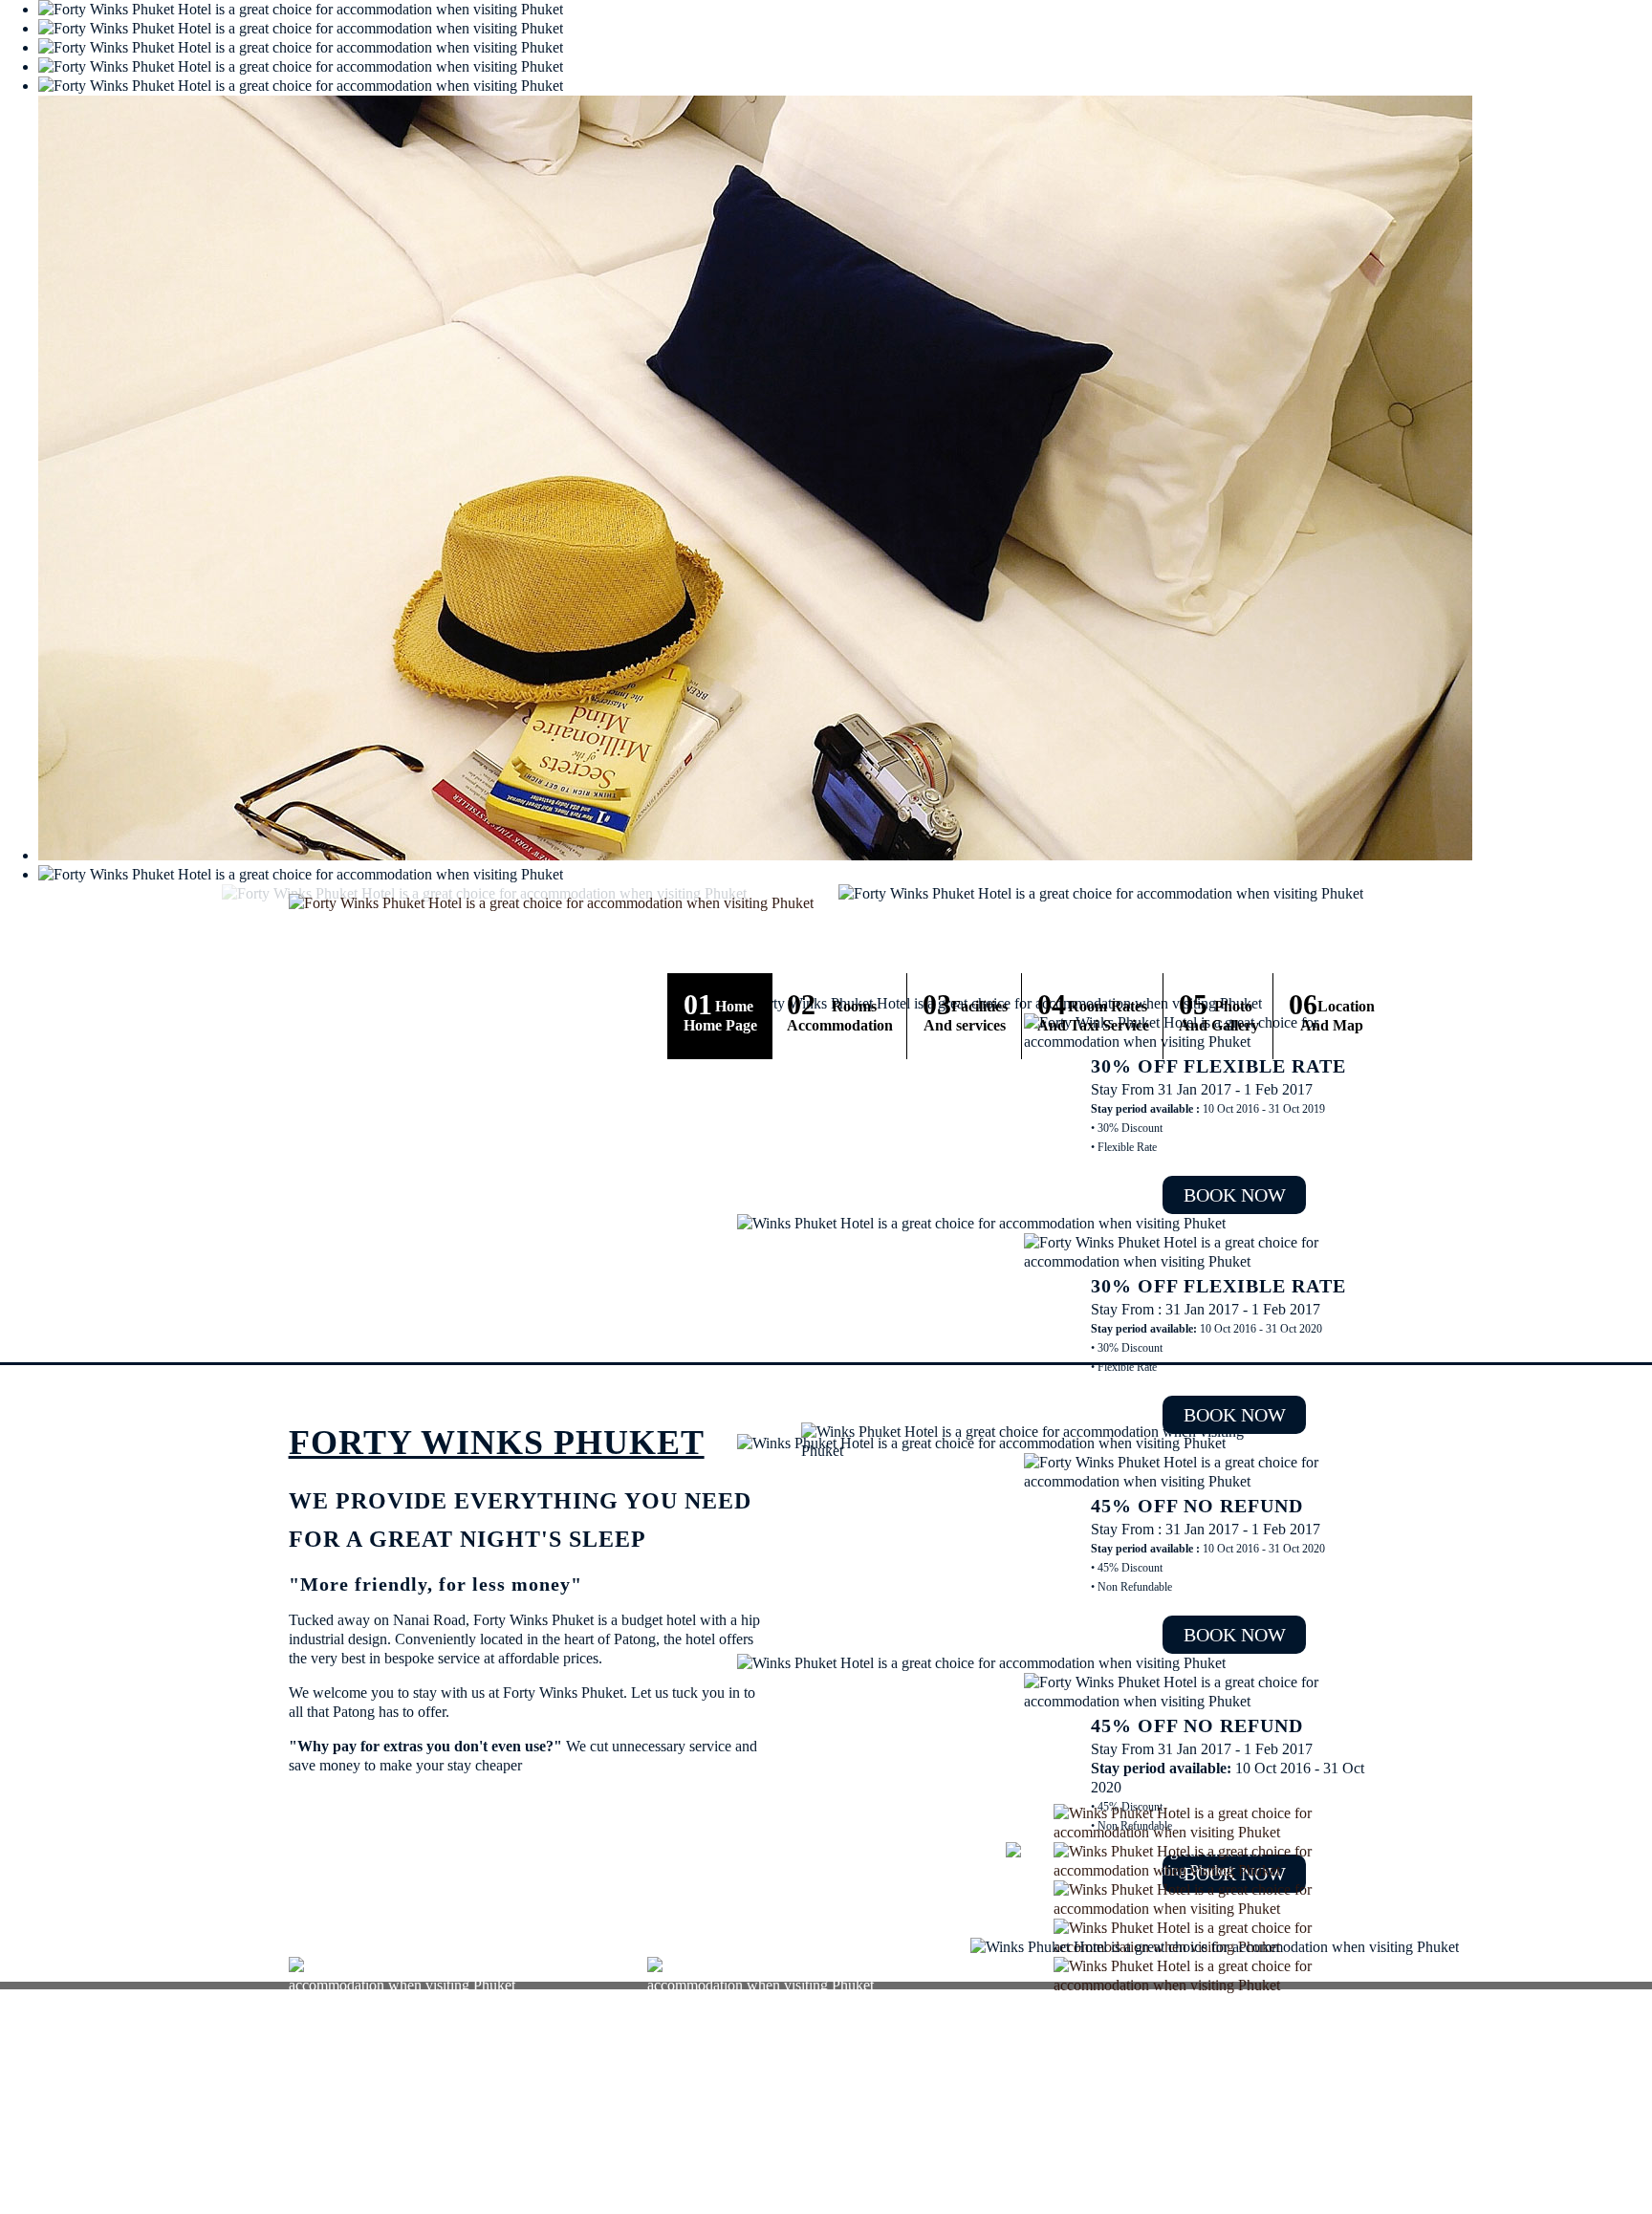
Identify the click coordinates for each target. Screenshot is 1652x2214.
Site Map (1341, 2124)
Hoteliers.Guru (1329, 2185)
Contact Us (1283, 2124)
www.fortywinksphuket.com (401, 2193)
